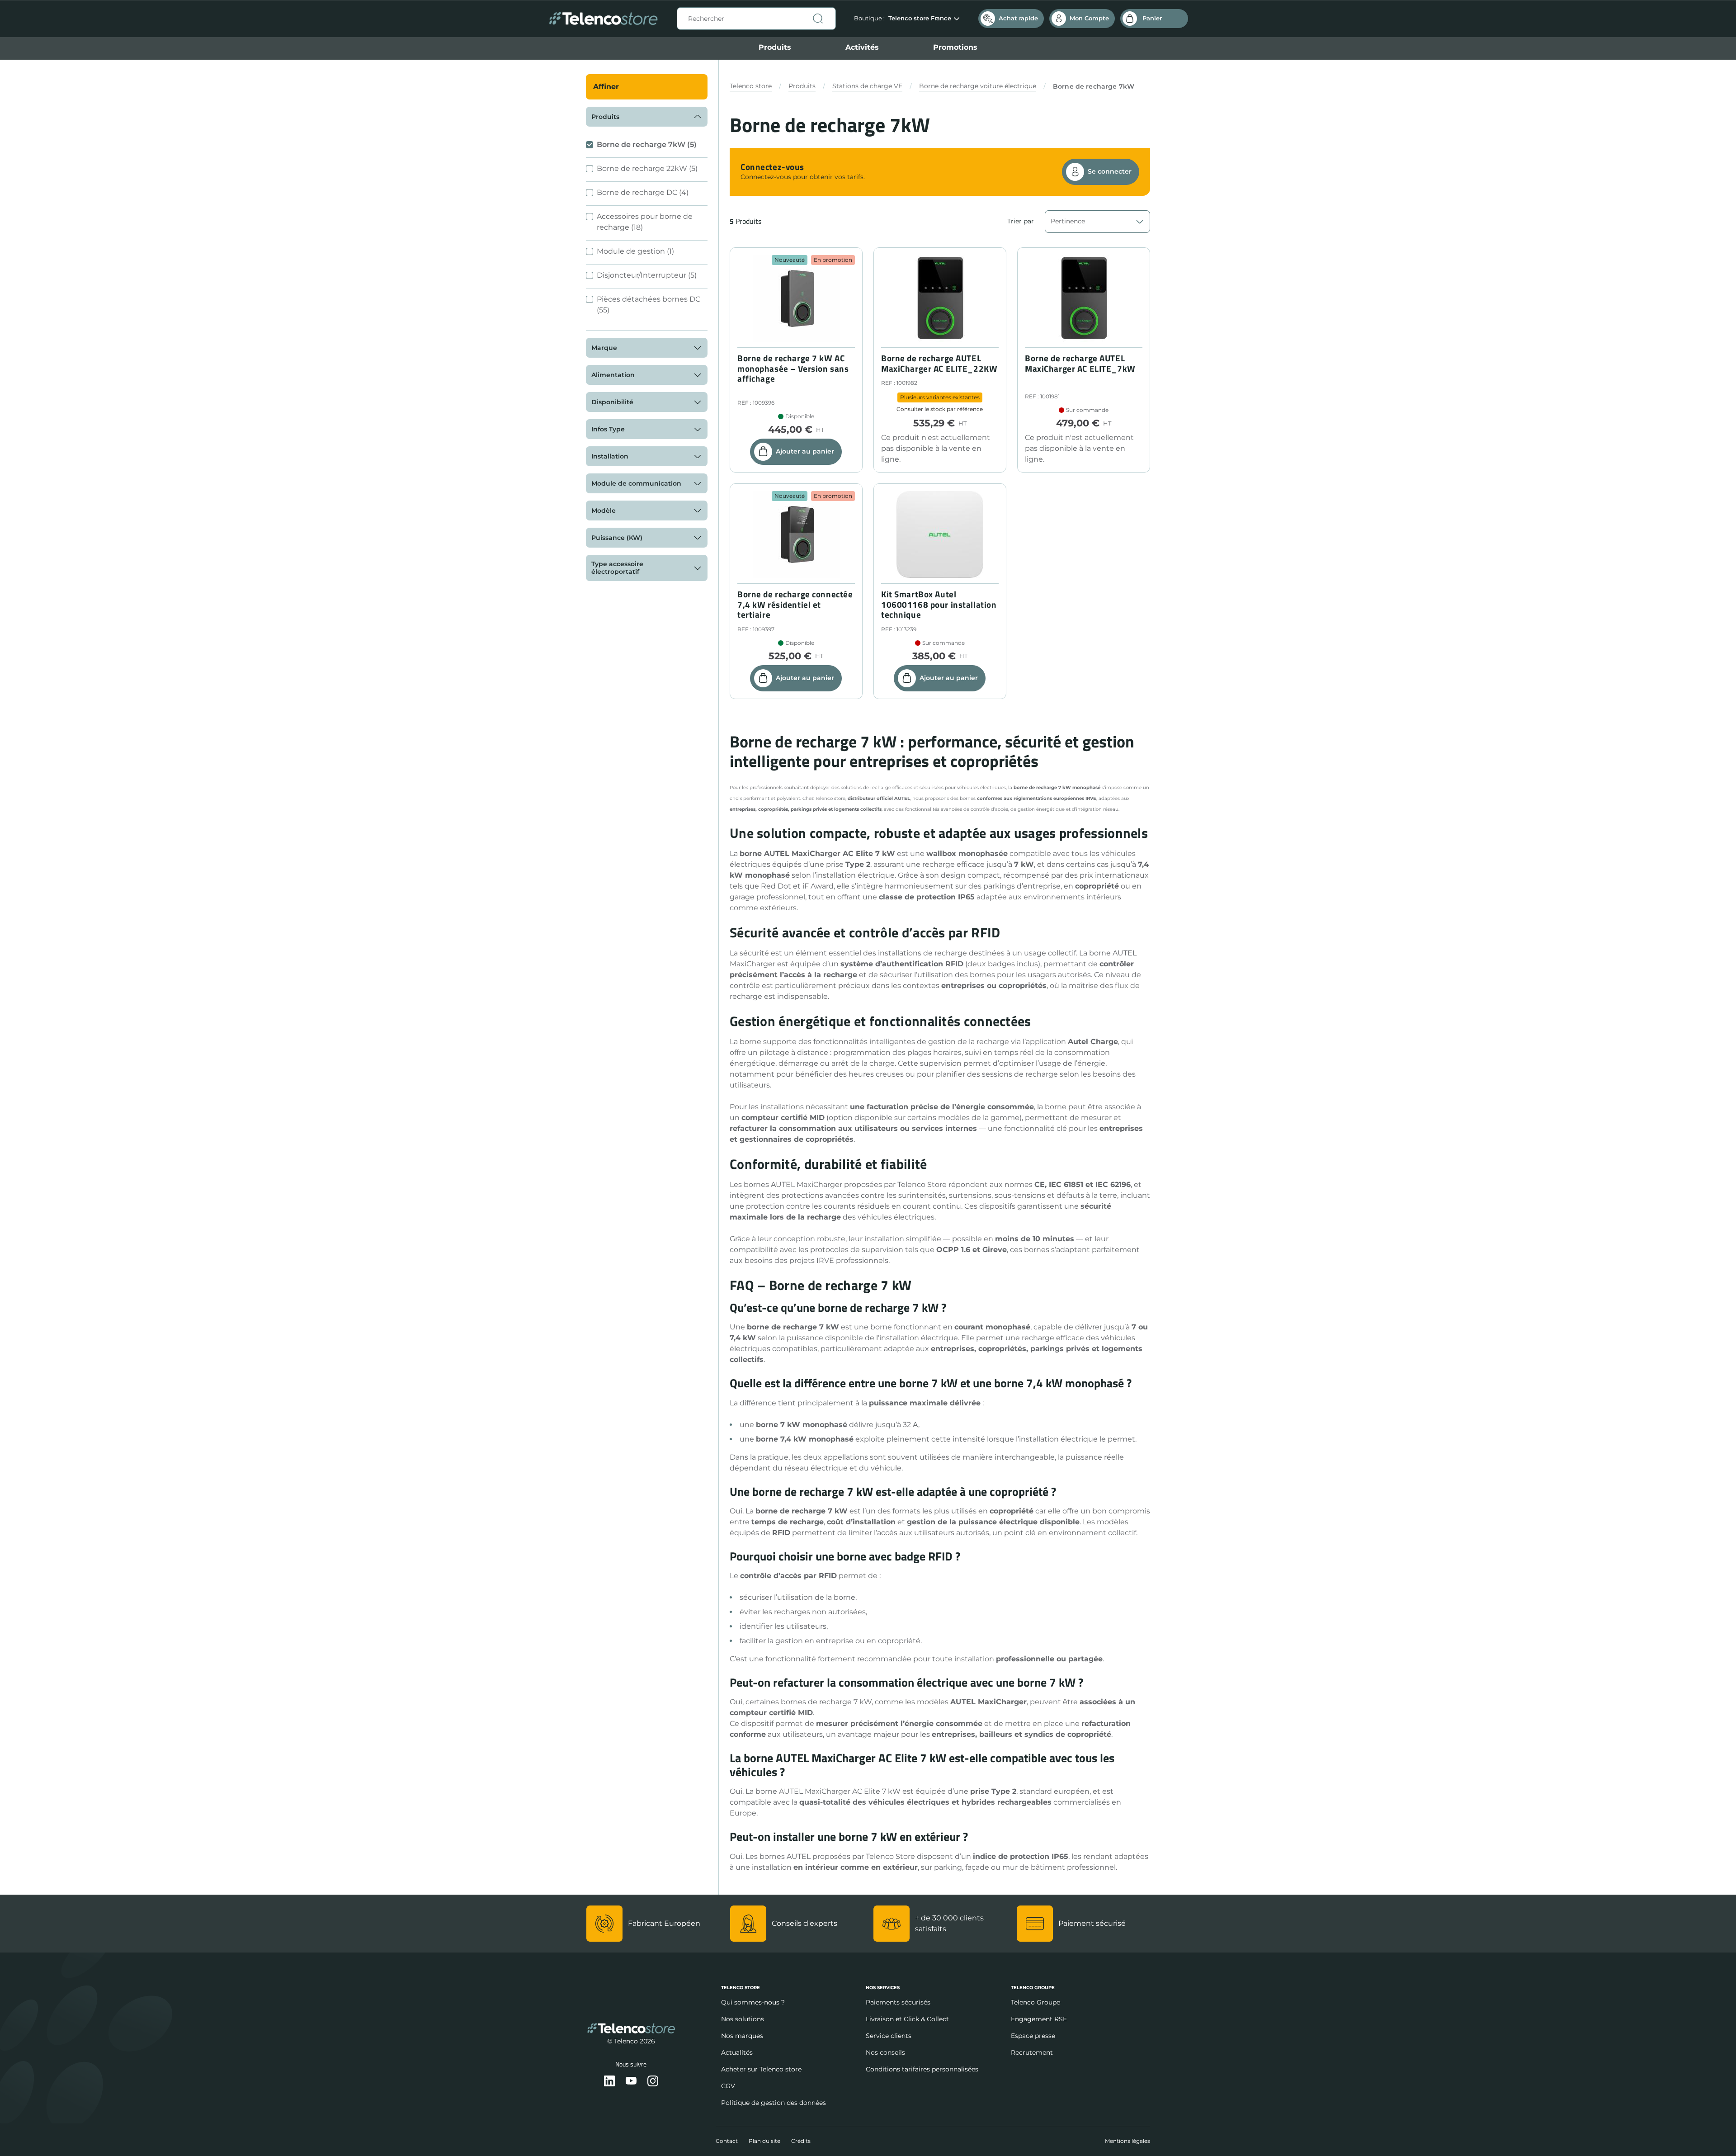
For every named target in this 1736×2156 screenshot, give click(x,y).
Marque (604, 348)
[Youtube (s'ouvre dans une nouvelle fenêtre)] (631, 2082)
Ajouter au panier (805, 451)
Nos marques (742, 2036)
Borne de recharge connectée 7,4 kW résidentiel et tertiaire (795, 605)
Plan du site (764, 2141)
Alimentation (613, 375)
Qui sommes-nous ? (753, 2002)
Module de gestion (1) (635, 251)
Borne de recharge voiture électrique (978, 86)
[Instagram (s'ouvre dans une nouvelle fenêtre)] (653, 2082)
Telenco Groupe (1035, 2002)
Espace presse (1033, 2036)
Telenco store (751, 86)
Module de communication (636, 483)
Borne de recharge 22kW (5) (647, 168)
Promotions (955, 47)
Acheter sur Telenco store (761, 2069)
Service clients (889, 2036)
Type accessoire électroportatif (617, 568)
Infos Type (608, 429)
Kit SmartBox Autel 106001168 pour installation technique (939, 605)
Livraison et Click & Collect (907, 2019)
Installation (610, 456)
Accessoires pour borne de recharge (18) (645, 222)
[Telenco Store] (603, 19)
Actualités (737, 2052)
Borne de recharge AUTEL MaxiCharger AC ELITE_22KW (939, 364)
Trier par (1021, 221)
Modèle (604, 511)
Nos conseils (885, 2052)
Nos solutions (743, 2019)
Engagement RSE (1039, 2019)
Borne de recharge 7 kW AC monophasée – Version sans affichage (793, 369)
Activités (862, 47)
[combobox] (756, 19)
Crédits (801, 2141)
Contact (727, 2141)
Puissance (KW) (617, 538)
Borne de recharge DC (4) (643, 192)
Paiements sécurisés (898, 2002)
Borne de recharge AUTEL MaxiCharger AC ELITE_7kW (1080, 364)
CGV (728, 2086)
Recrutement (1032, 2052)
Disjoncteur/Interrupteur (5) (647, 275)
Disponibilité (612, 402)
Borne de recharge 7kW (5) (647, 144)
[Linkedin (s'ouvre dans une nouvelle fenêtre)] (609, 2082)
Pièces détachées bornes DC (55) (649, 305)
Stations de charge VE (867, 86)
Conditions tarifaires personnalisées (922, 2069)
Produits (775, 47)
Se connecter (1110, 171)
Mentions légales (1127, 2141)
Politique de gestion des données (774, 2103)
